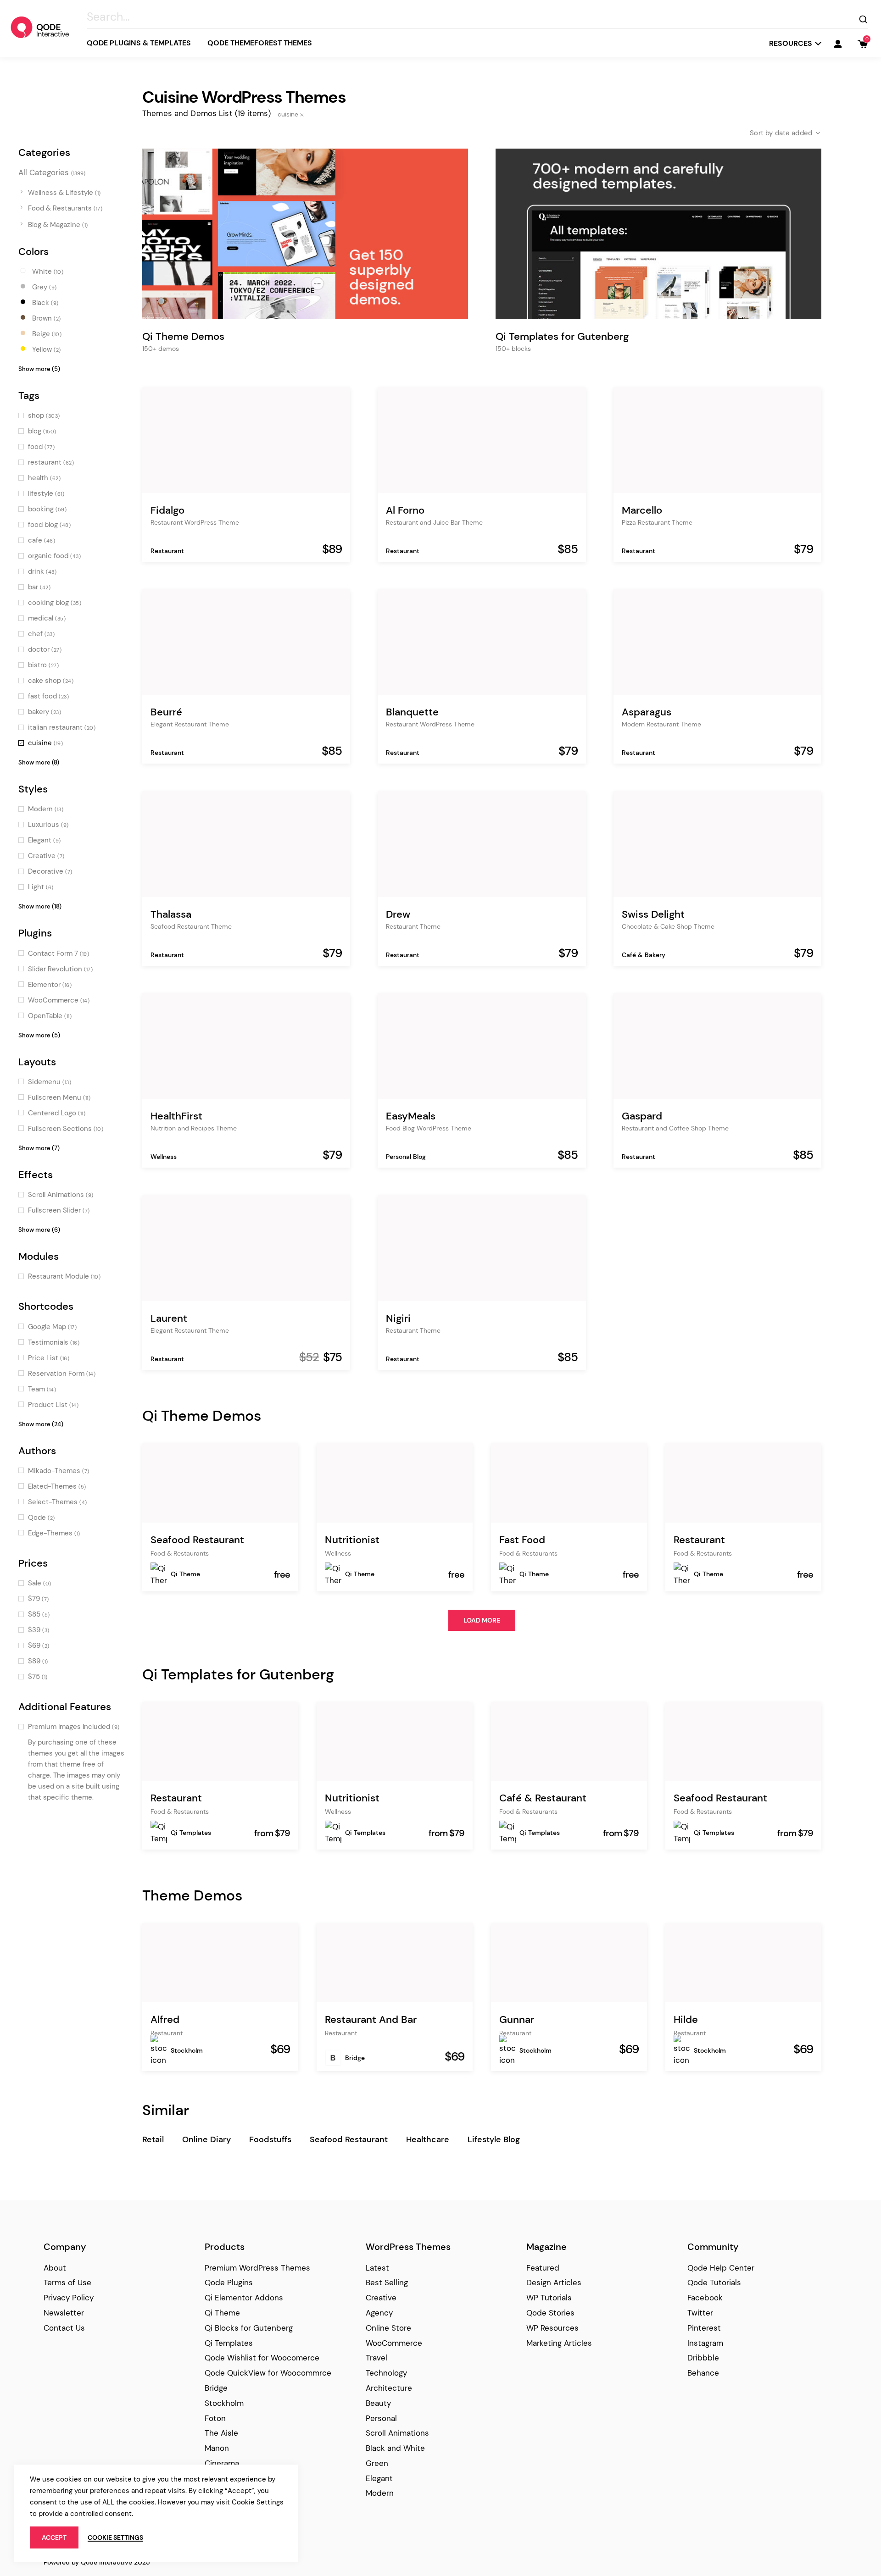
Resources (791, 43)
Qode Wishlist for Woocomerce (262, 2358)
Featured (543, 2268)
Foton (215, 2418)
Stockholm (187, 2050)
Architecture (389, 2388)
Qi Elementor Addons (244, 2298)
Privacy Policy (69, 2298)
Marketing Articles (559, 2343)
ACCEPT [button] (54, 2537)
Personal (381, 2418)
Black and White (395, 2448)
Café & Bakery (644, 955)
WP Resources (552, 2328)
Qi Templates (191, 1833)
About (55, 2268)
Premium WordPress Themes (257, 2268)
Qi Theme (185, 1574)
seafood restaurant (349, 2139)
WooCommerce (394, 2343)
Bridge (355, 2058)
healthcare (428, 2139)
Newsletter (64, 2313)
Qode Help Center (721, 2268)
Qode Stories (550, 2313)
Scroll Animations (397, 2433)
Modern (380, 2493)
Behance (703, 2373)
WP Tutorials (549, 2298)
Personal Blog (406, 1157)
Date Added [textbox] (794, 133)
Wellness (164, 1157)
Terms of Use (67, 2282)
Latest (377, 2268)
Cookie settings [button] (115, 2537)
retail (153, 2139)
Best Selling (387, 2282)
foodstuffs (270, 2139)
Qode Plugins (229, 2282)
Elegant (379, 2478)
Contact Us (64, 2328)
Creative (381, 2298)
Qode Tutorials (714, 2282)
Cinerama (222, 2463)
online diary (206, 2139)
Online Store (388, 2328)
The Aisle (221, 2433)
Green (377, 2463)
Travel (376, 2358)
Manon (217, 2448)
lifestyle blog (494, 2139)
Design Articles (554, 2282)
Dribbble (703, 2358)
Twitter (700, 2313)
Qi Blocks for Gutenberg (249, 2328)
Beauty (378, 2403)
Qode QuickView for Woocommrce (268, 2373)
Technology (386, 2373)
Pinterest (704, 2328)
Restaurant (167, 551)
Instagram (705, 2343)
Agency (379, 2313)
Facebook (705, 2298)
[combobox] (778, 133)
